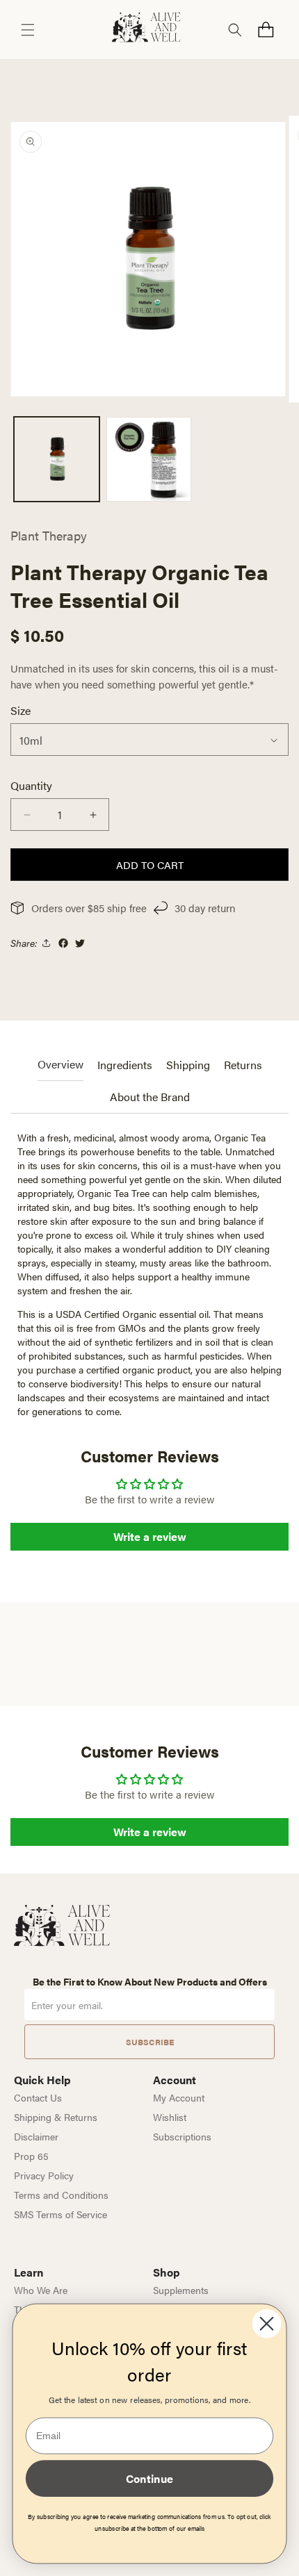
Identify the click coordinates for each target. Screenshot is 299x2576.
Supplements (181, 2290)
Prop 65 (31, 2156)
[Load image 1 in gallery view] (57, 460)
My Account (179, 2097)
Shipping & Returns (56, 2117)
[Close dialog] (267, 2324)
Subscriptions (182, 2136)
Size (21, 710)
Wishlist (170, 2117)
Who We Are (41, 2290)
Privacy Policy (44, 2175)
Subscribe (150, 2042)
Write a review (150, 1536)
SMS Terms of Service (60, 2214)
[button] (28, 30)
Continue (149, 2478)
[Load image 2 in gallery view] (149, 460)
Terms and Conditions (61, 2195)
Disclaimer (36, 2136)
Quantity (31, 785)
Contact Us (38, 2097)
